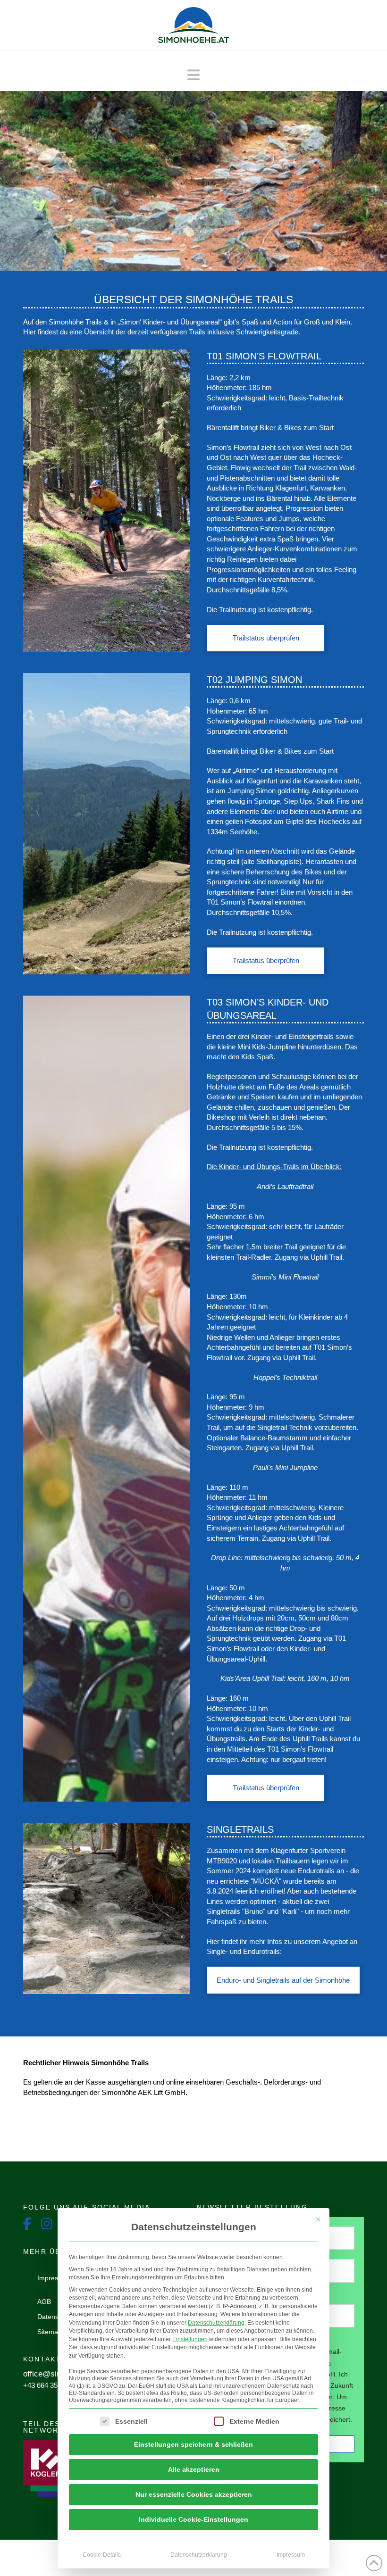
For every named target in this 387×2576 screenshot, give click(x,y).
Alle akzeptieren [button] (194, 2469)
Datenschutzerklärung (216, 2323)
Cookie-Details (102, 2555)
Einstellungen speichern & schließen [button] (193, 2444)
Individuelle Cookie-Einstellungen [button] (193, 2519)
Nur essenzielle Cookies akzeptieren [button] (194, 2494)
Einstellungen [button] (190, 2339)
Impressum (291, 2555)
